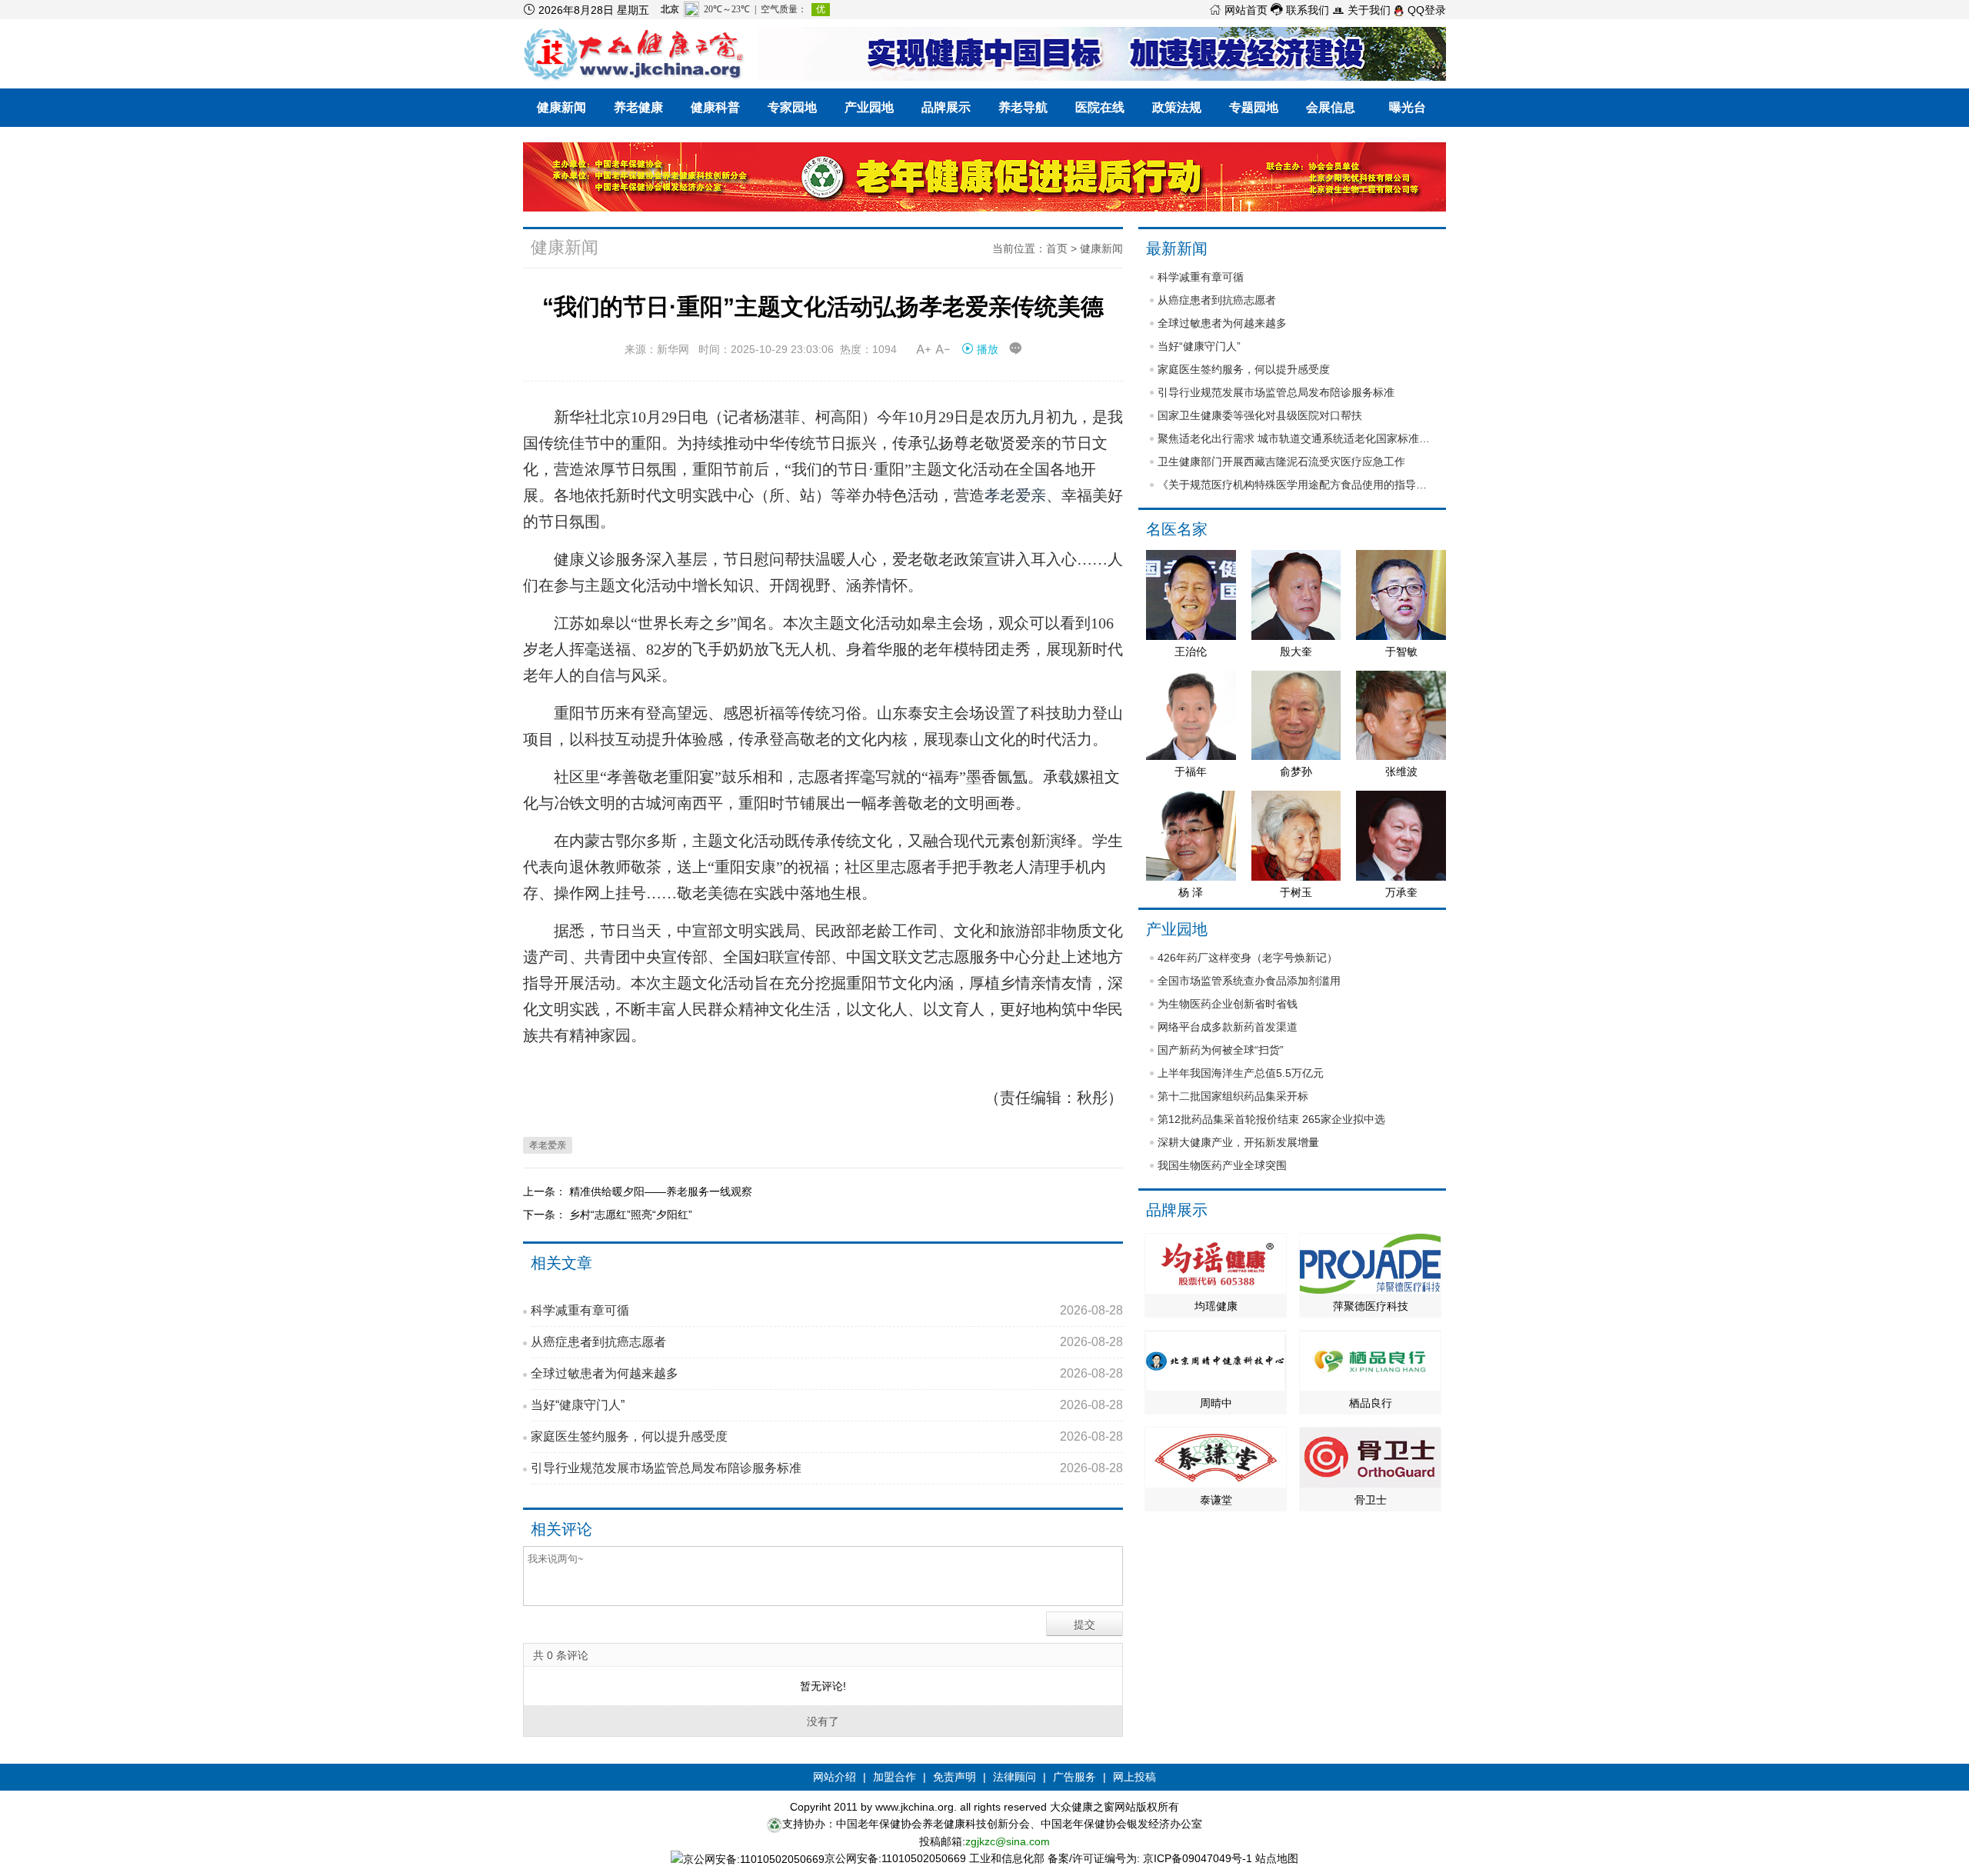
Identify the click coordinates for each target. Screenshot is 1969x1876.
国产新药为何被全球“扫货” (1221, 1050)
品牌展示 (946, 107)
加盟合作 (895, 1777)
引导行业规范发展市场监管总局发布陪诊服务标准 (827, 1468)
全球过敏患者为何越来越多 (827, 1373)
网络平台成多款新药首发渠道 (1228, 1027)
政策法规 (1177, 107)
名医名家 (1177, 529)
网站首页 (1238, 10)
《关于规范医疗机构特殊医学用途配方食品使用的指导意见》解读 (1296, 485)
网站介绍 (835, 1777)
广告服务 (1074, 1777)
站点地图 (1277, 1858)
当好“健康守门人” (827, 1405)
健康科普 (715, 107)
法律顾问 (1014, 1777)
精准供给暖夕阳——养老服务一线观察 (661, 1191)
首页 (1057, 248)
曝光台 (1408, 107)
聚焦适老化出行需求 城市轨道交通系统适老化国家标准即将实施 (1296, 438)
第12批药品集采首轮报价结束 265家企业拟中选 (1271, 1119)
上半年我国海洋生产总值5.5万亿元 (1241, 1073)
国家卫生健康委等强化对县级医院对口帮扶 (1260, 415)
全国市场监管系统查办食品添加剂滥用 (1249, 981)
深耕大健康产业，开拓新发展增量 (1238, 1142)
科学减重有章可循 (827, 1310)
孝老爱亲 (1015, 495)
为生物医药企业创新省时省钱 (1228, 1004)
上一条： (546, 1191)
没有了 (823, 1721)
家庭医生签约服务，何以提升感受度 (827, 1436)
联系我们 (1300, 10)
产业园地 (869, 107)
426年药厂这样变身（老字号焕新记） (1248, 958)
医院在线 (1100, 107)
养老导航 (1023, 107)
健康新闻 (561, 107)
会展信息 (1331, 107)
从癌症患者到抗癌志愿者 (827, 1342)
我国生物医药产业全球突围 (1222, 1165)
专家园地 (792, 107)
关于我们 (1361, 10)
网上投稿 (1134, 1777)
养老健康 (638, 107)
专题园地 (1254, 107)
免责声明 (955, 1777)
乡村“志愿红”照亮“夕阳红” (631, 1215)
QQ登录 (1425, 10)
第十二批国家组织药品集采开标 (1233, 1096)
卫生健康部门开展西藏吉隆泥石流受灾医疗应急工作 (1281, 462)
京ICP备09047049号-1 (1198, 1858)
